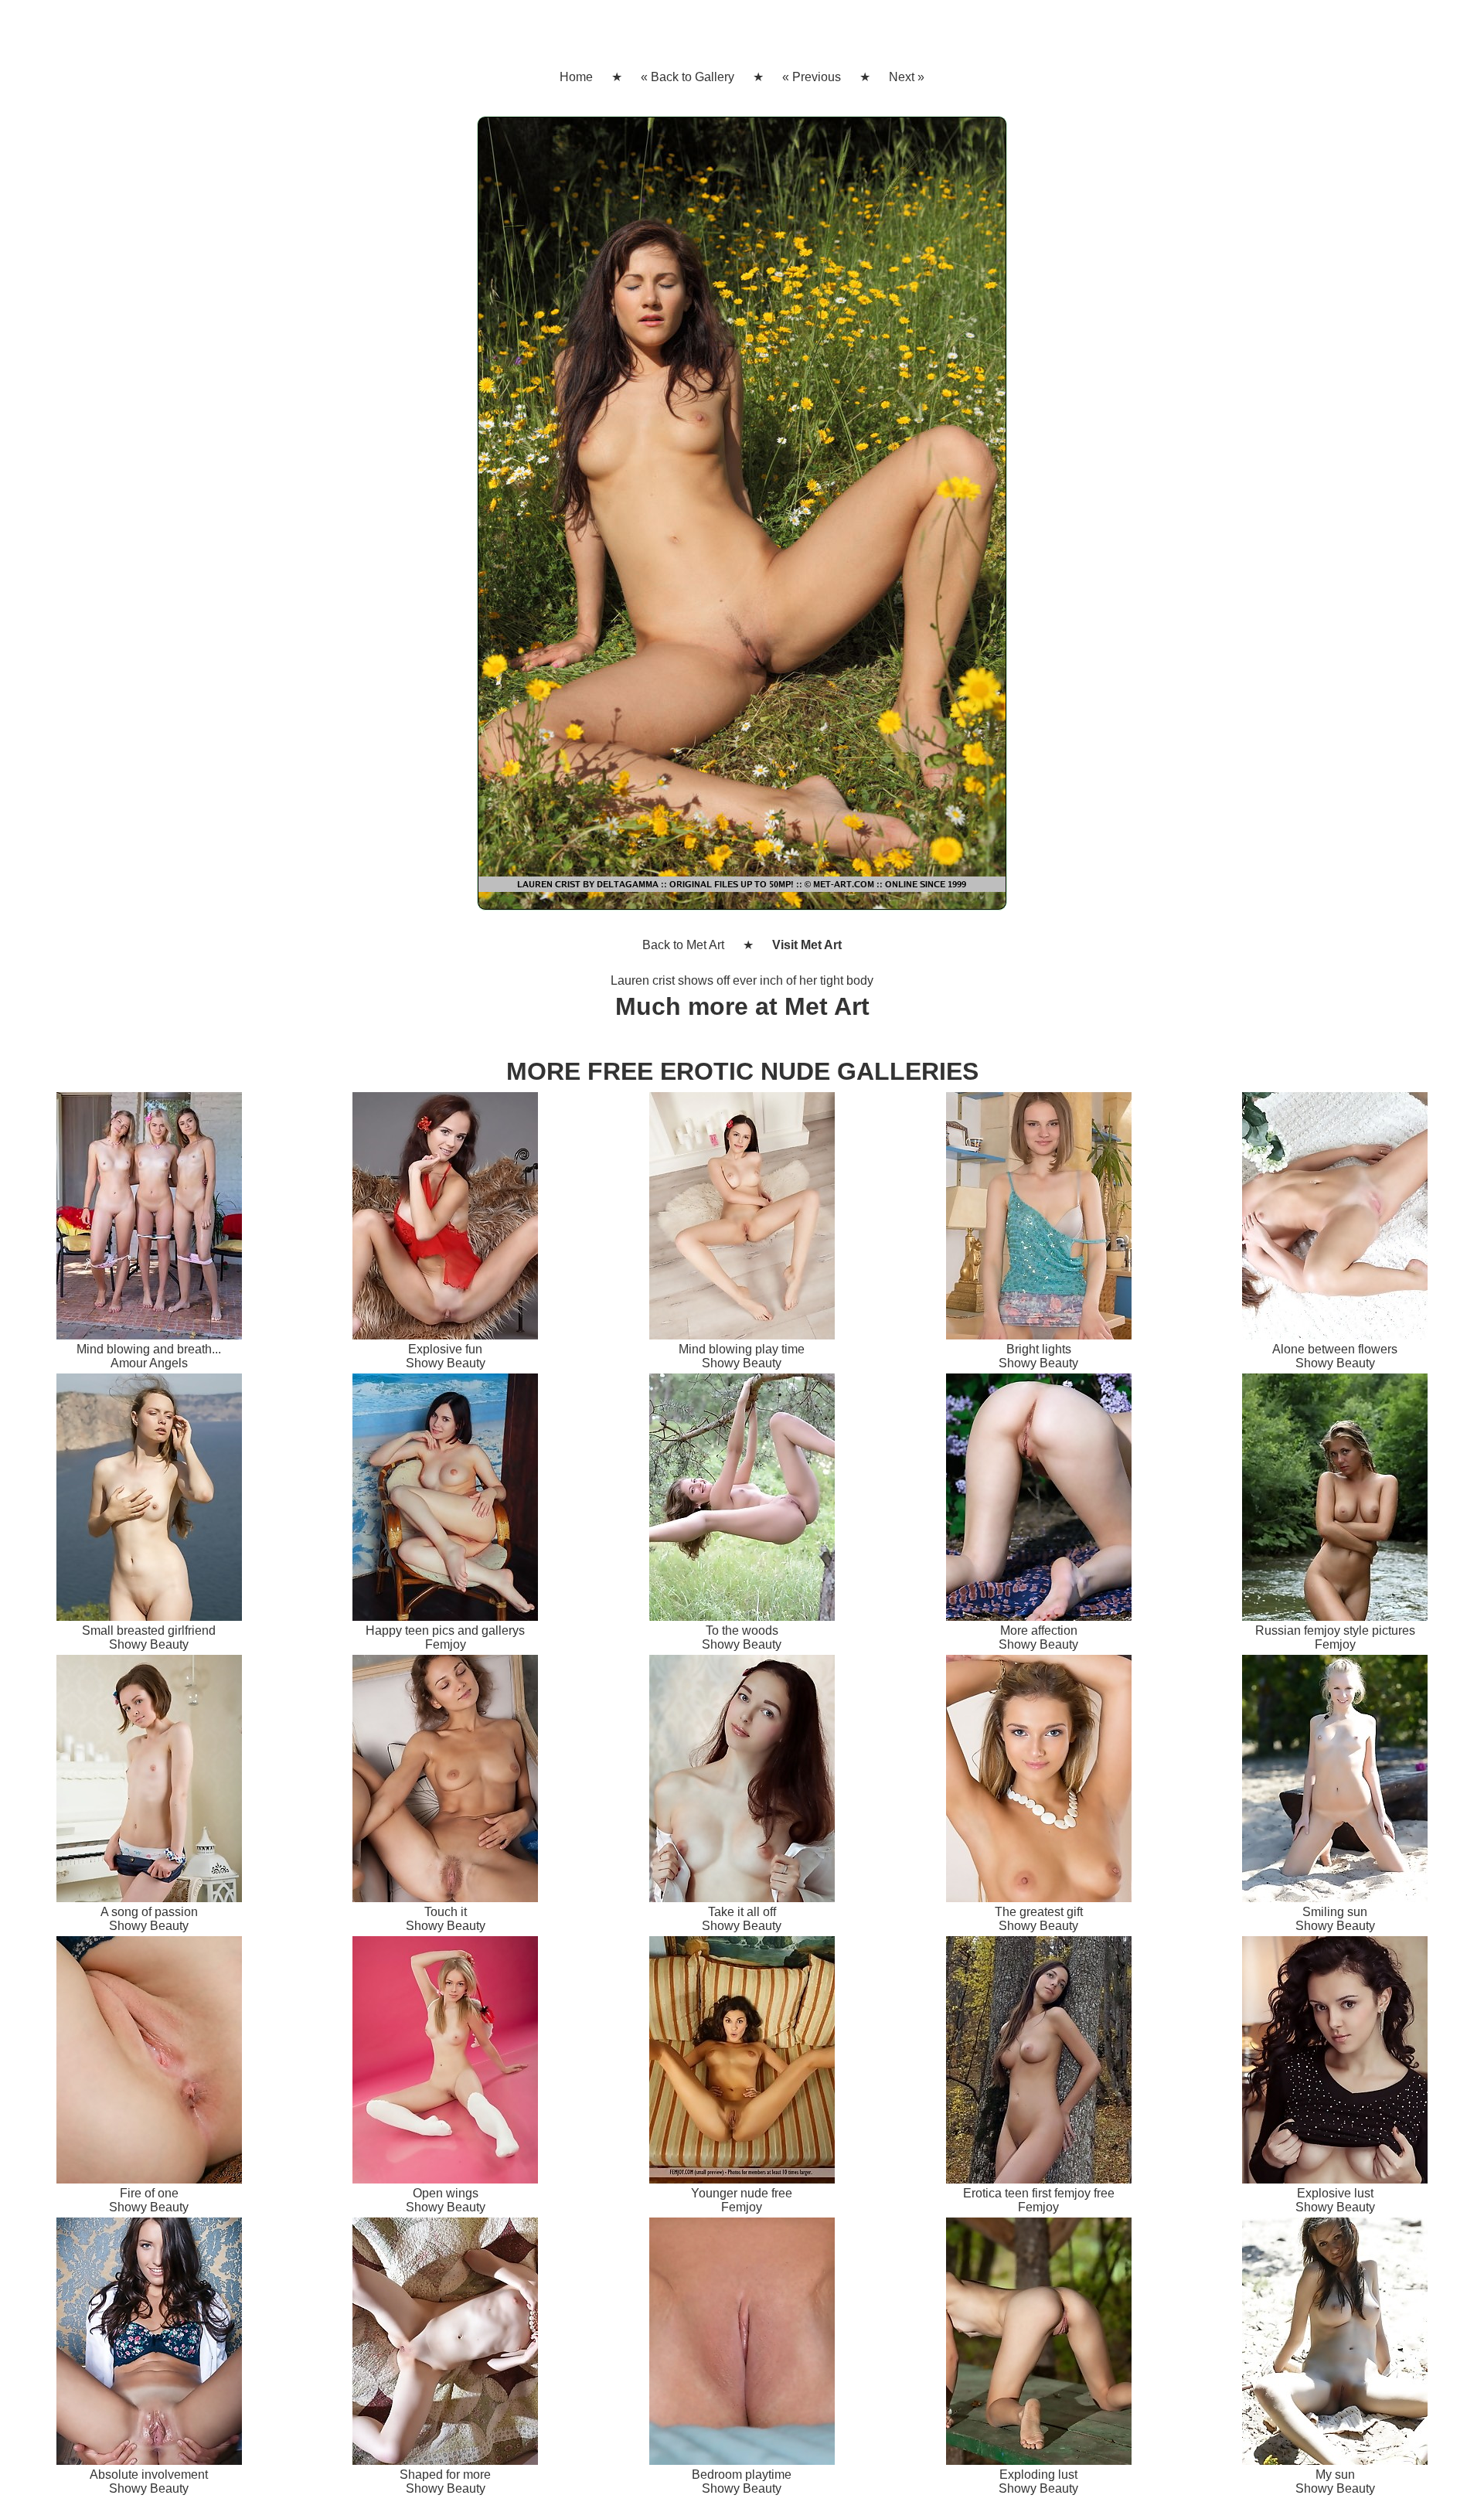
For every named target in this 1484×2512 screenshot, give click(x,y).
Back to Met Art (683, 945)
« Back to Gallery (688, 77)
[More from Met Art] (742, 519)
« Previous (812, 77)
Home (576, 77)
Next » (907, 77)
